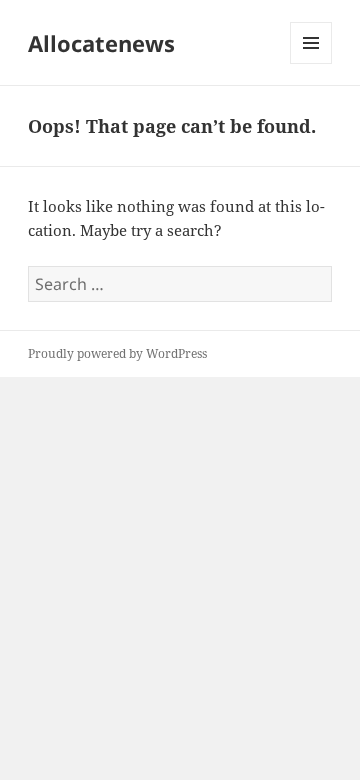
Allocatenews (101, 43)
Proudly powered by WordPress (117, 353)
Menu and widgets (311, 63)
